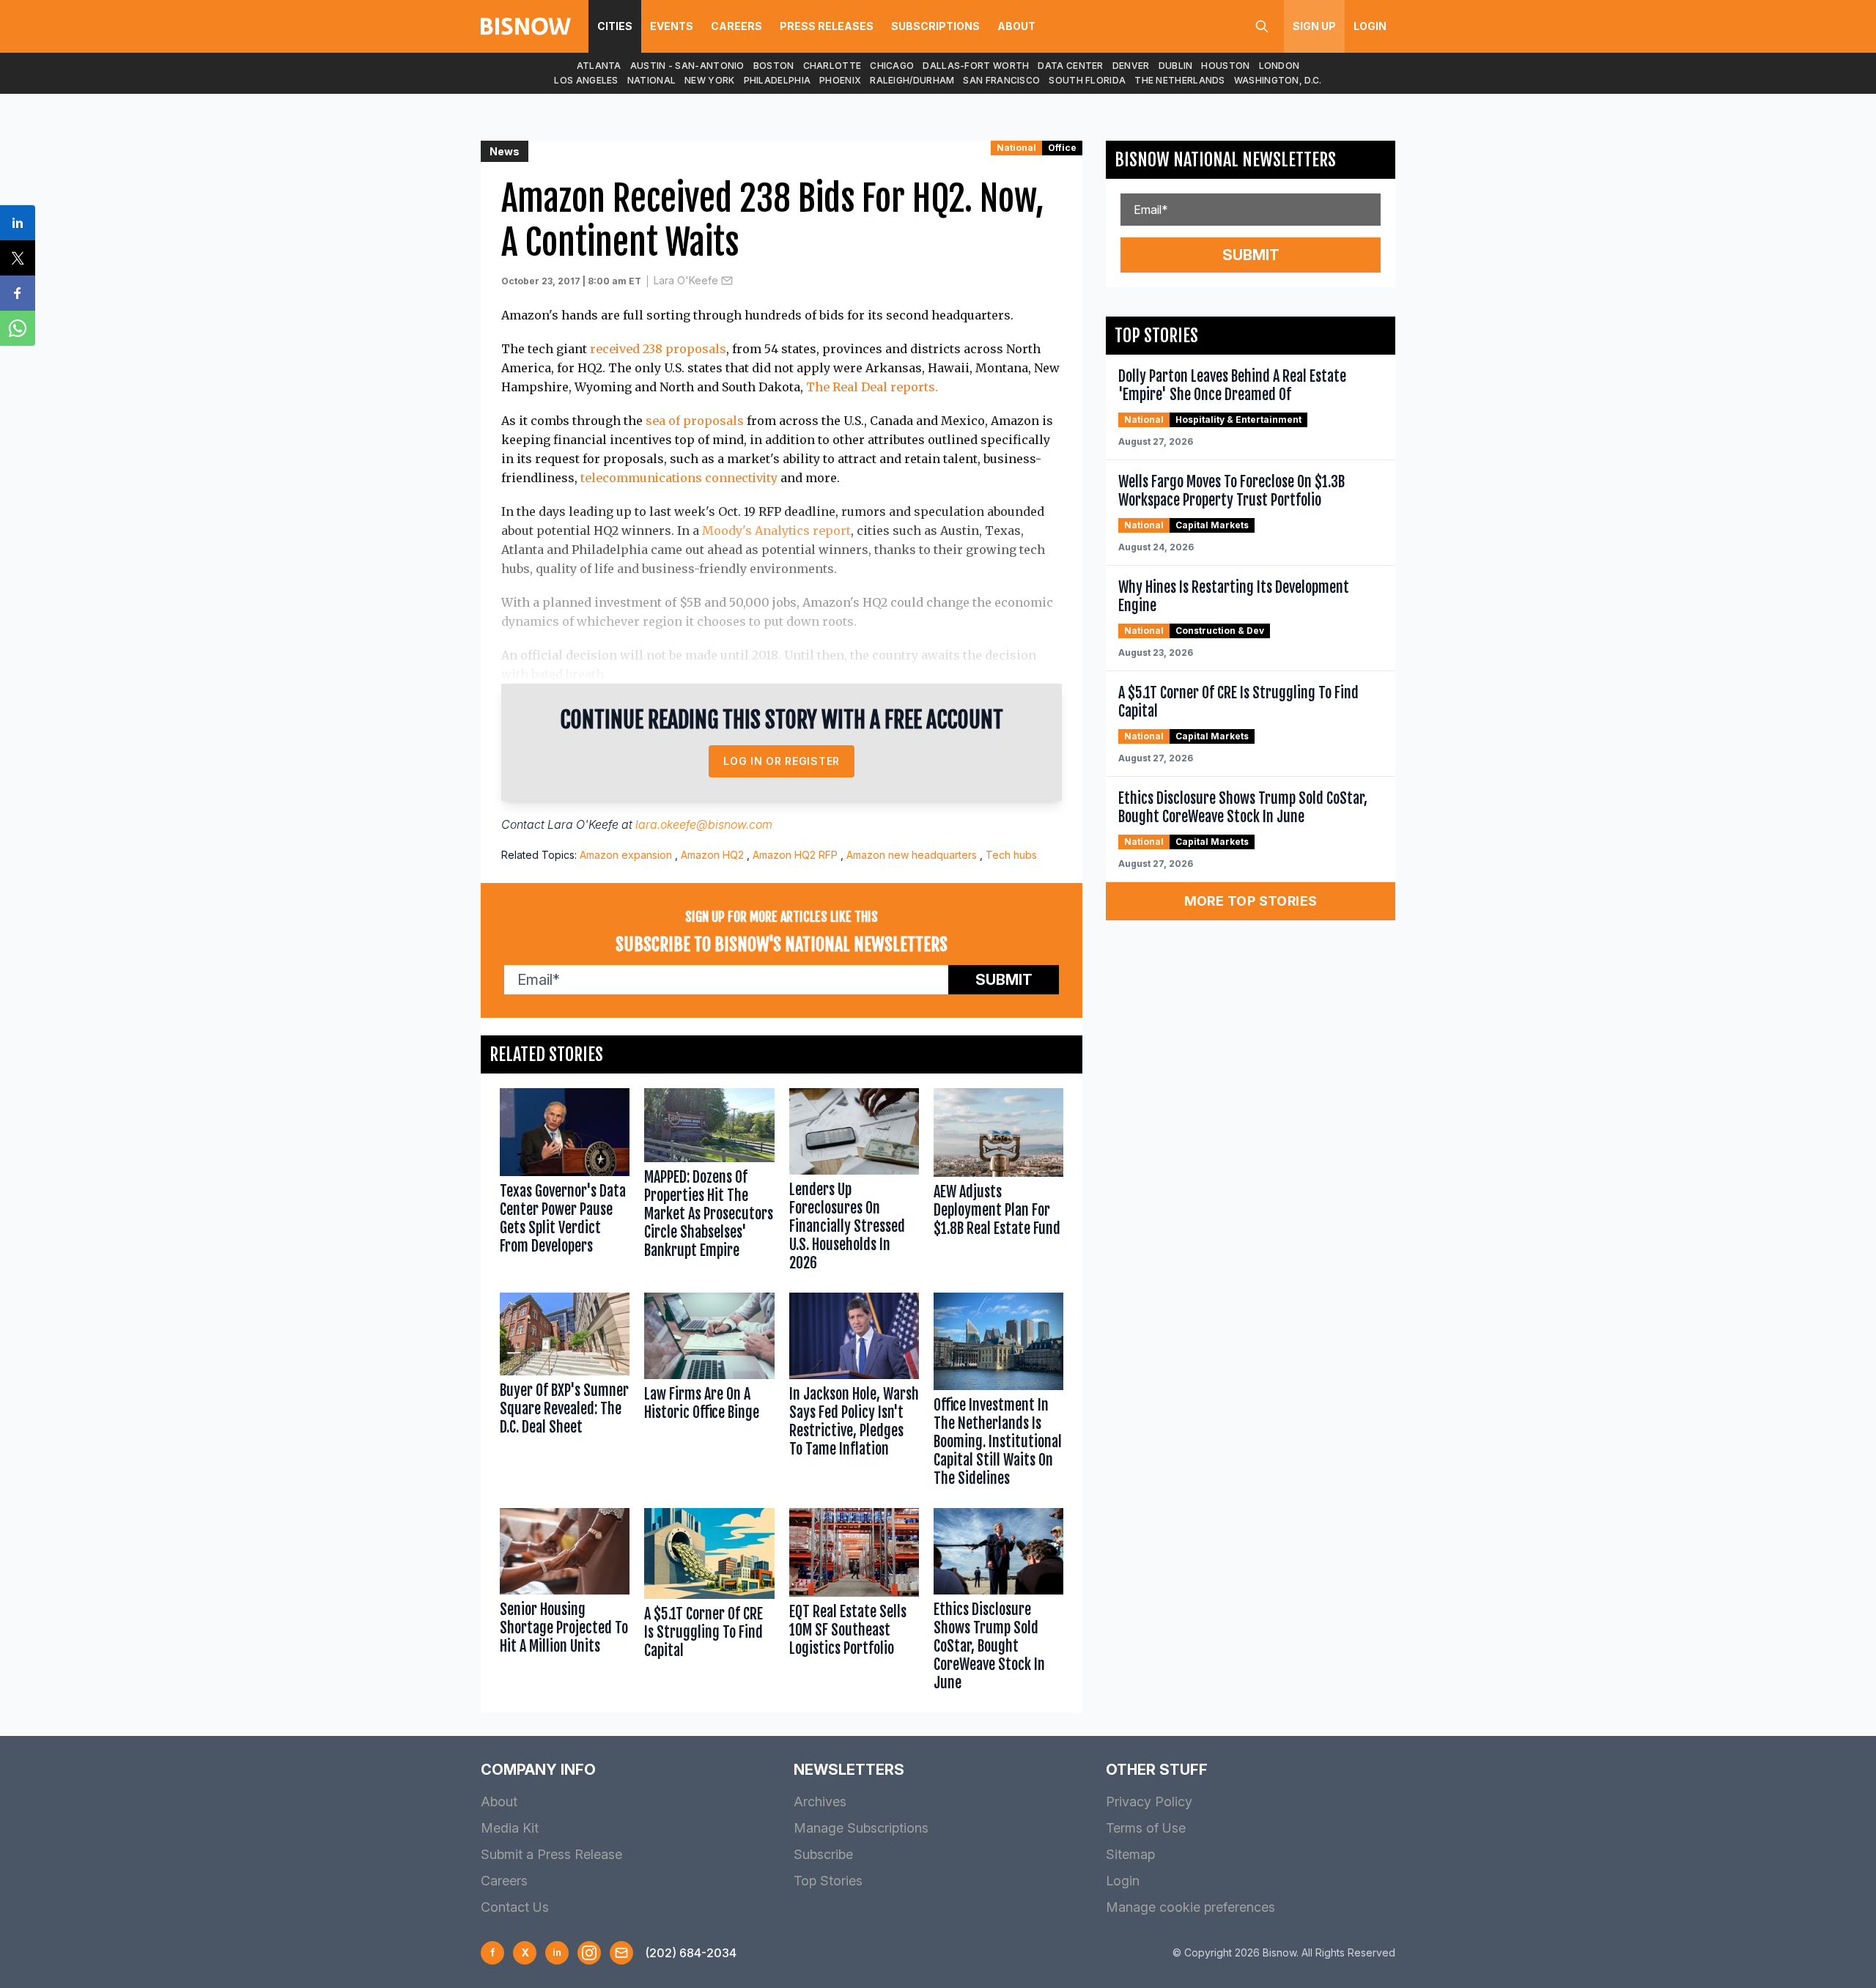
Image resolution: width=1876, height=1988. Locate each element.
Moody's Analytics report (776, 531)
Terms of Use (1146, 1828)
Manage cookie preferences (1190, 1907)
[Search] (1262, 26)
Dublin (1176, 66)
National (651, 80)
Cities (615, 26)
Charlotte (832, 66)
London (1279, 66)
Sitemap (1130, 1854)
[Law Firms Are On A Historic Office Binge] (709, 1393)
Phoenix (840, 80)
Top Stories (828, 1881)
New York (709, 80)
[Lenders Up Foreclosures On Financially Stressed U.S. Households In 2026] (854, 1183)
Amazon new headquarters (912, 855)
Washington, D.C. (1278, 80)
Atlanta (599, 66)
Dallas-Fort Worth (976, 66)
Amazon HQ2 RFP (795, 855)
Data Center (1070, 66)
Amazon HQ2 (712, 855)
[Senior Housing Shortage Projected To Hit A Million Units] (565, 1603)
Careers (736, 26)
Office (1062, 148)
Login (1370, 26)
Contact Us (515, 1907)
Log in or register (782, 761)
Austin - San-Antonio (687, 66)
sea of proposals (695, 421)
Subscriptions (935, 26)
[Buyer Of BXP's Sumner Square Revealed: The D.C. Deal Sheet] (565, 1393)
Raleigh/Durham (912, 80)
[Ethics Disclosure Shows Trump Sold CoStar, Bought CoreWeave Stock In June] (998, 1603)
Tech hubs (1011, 855)
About (1016, 26)
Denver (1131, 66)
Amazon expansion (626, 855)
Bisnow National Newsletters (1225, 160)
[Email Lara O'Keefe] (727, 281)
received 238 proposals (658, 349)
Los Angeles (586, 80)
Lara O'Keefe (686, 280)
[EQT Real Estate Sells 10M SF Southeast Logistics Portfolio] (854, 1603)
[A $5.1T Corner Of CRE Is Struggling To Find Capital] (709, 1603)
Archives (820, 1802)
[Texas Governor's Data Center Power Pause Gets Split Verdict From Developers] (565, 1183)
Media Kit (510, 1828)
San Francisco (1001, 80)
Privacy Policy (1149, 1802)
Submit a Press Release (551, 1854)
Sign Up (1314, 26)
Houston (1225, 66)
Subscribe (823, 1854)
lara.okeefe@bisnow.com (704, 824)
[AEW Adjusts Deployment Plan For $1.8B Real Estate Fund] (998, 1183)
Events (672, 26)
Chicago (892, 66)
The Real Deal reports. (872, 387)
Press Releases (827, 26)
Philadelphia (778, 80)
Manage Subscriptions (861, 1828)
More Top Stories (1251, 901)
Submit (1004, 980)
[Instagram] (589, 1953)
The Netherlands (1180, 80)
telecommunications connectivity (679, 478)
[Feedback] (621, 1953)
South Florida (1087, 80)
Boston (774, 66)
